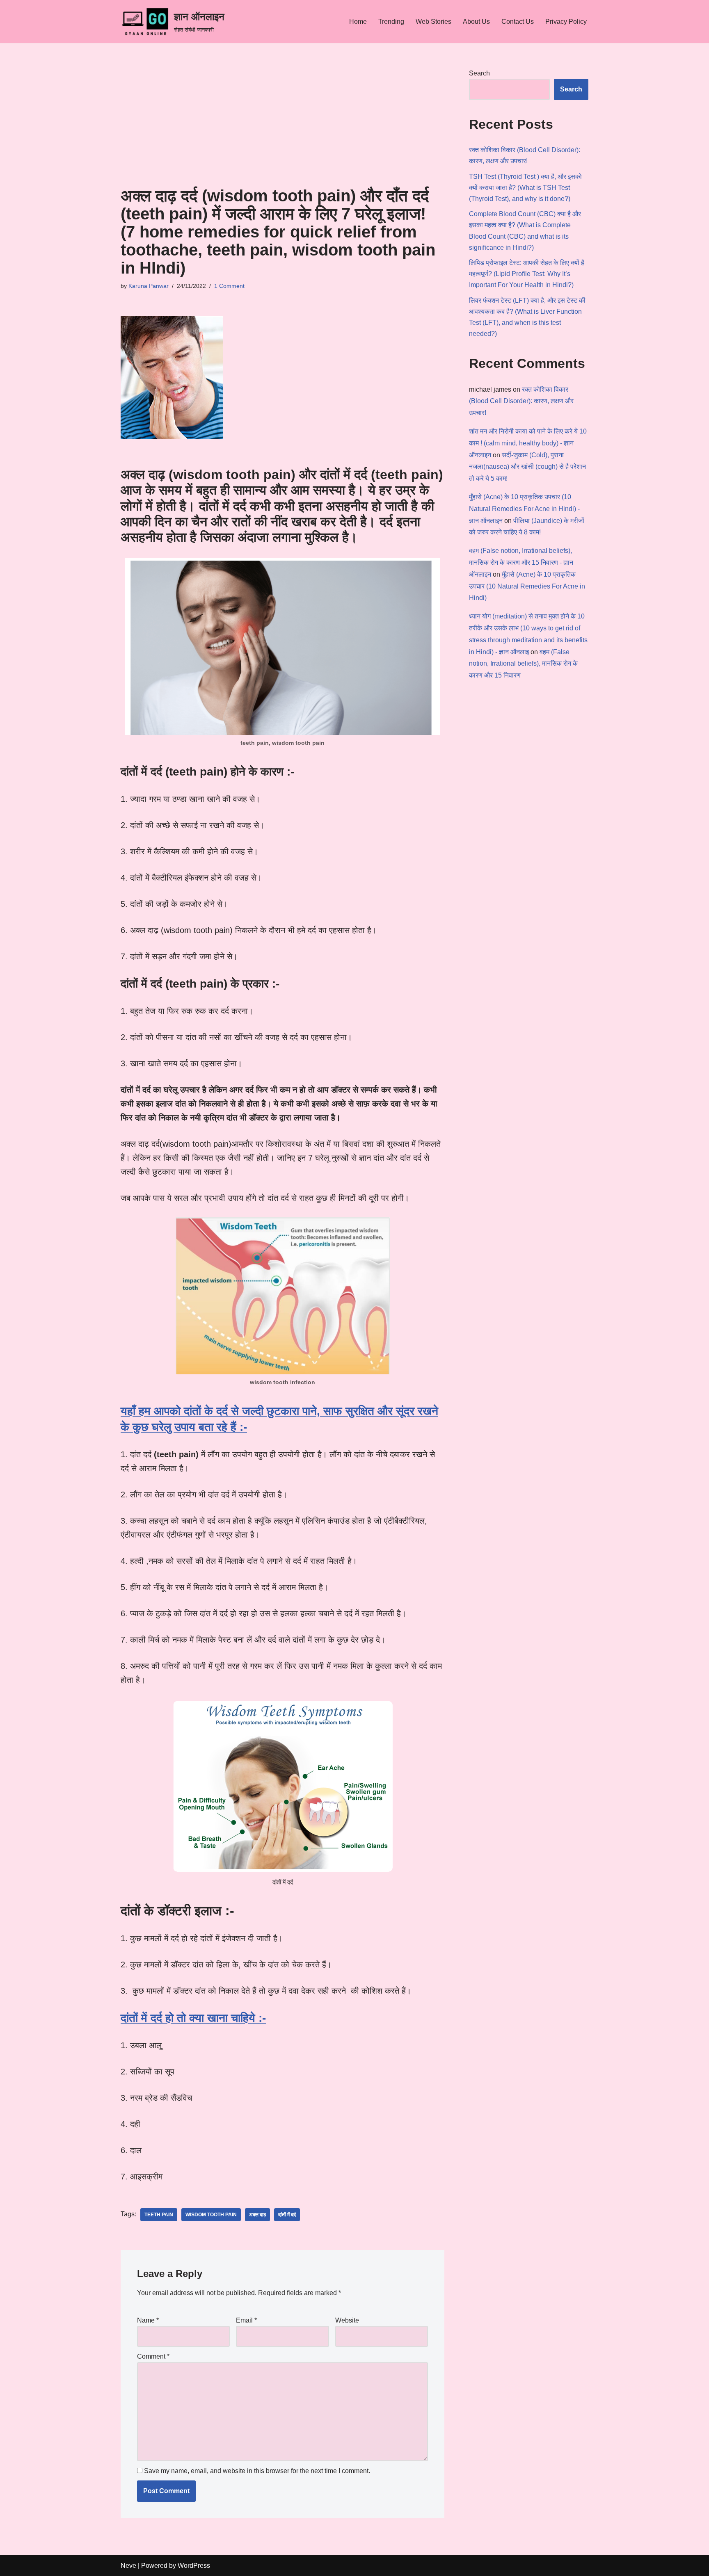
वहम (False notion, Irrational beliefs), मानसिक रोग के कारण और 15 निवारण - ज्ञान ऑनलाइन (521, 562)
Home (358, 22)
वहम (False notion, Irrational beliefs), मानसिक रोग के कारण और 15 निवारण (523, 664)
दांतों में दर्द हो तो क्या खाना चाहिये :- (193, 2018)
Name (148, 2320)
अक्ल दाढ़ (257, 2215)
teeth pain (159, 2215)
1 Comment (229, 286)
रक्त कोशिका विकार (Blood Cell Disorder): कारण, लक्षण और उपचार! (521, 401)
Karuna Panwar (149, 286)
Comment (153, 2356)
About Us (476, 22)
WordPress (194, 2566)
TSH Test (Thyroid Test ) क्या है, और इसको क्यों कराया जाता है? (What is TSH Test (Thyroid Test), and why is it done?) (525, 188)
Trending (391, 22)
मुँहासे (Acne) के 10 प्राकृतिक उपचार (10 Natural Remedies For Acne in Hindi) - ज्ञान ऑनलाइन (524, 509)
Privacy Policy (566, 22)
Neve (128, 2566)
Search (479, 73)
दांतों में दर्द (287, 2215)
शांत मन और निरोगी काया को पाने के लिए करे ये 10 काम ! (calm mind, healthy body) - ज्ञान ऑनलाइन (528, 443)
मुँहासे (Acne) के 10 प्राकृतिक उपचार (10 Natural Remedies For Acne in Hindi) (527, 586)
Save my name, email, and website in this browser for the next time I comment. (257, 2471)
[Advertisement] (282, 125)
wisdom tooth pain (211, 2215)
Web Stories (433, 22)
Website (347, 2320)
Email (246, 2320)
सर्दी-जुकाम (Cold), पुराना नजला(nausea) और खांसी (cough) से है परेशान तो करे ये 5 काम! (527, 467)
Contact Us (518, 22)
